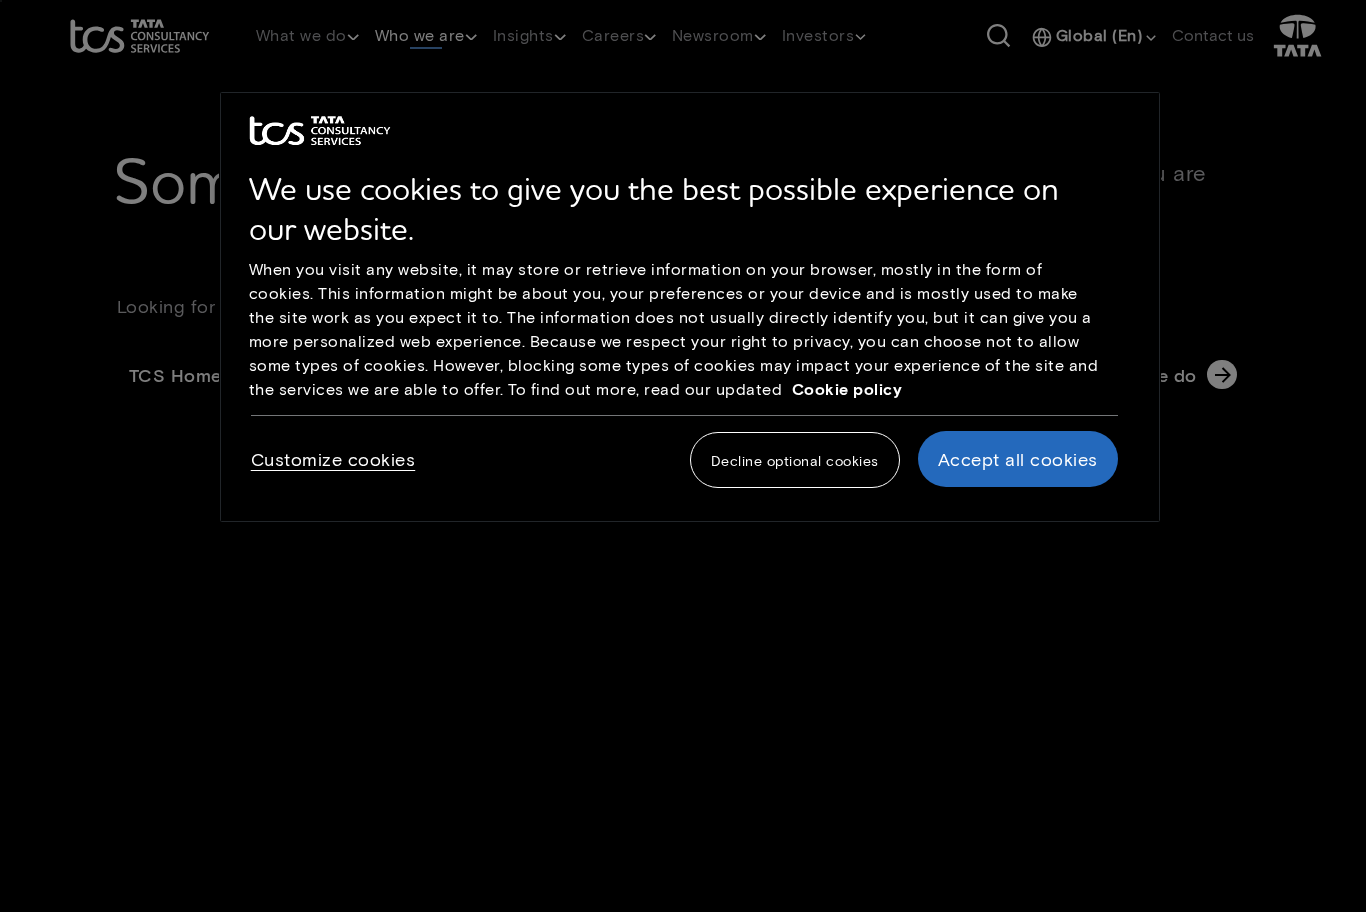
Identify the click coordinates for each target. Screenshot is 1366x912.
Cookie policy (847, 388)
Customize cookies (333, 459)
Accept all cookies (1018, 459)
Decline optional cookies (795, 460)
